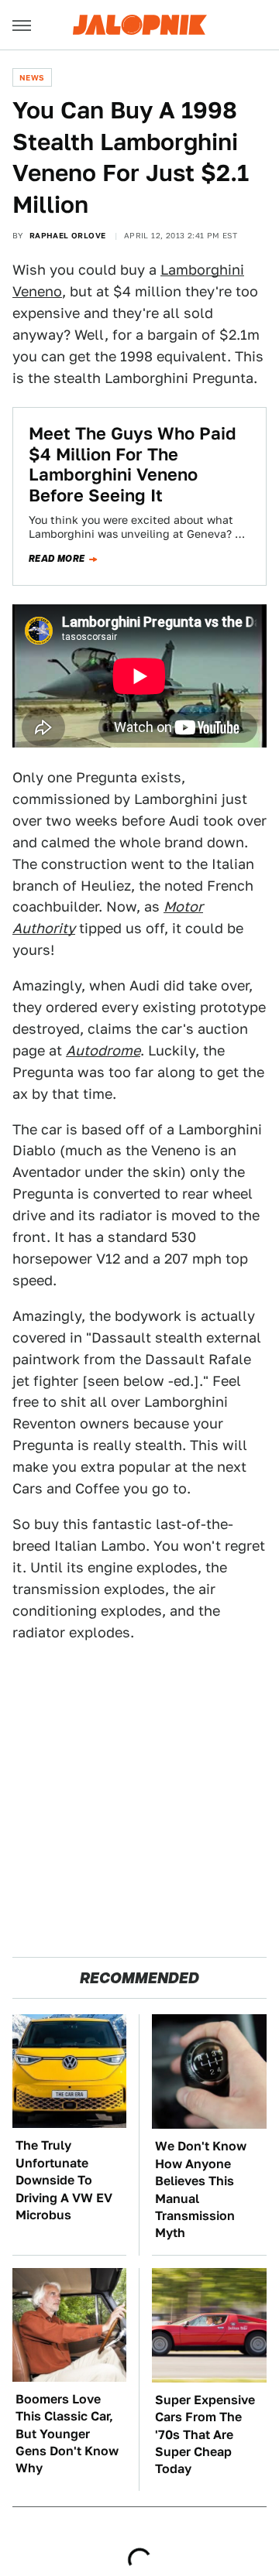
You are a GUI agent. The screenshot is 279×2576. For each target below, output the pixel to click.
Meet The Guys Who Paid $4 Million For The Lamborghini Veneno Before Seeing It (133, 464)
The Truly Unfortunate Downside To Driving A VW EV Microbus (64, 2180)
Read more (57, 559)
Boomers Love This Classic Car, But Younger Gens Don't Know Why (67, 2434)
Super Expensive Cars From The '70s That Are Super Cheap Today (205, 2435)
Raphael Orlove (68, 235)
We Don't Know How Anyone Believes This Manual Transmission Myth (201, 2189)
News (32, 77)
